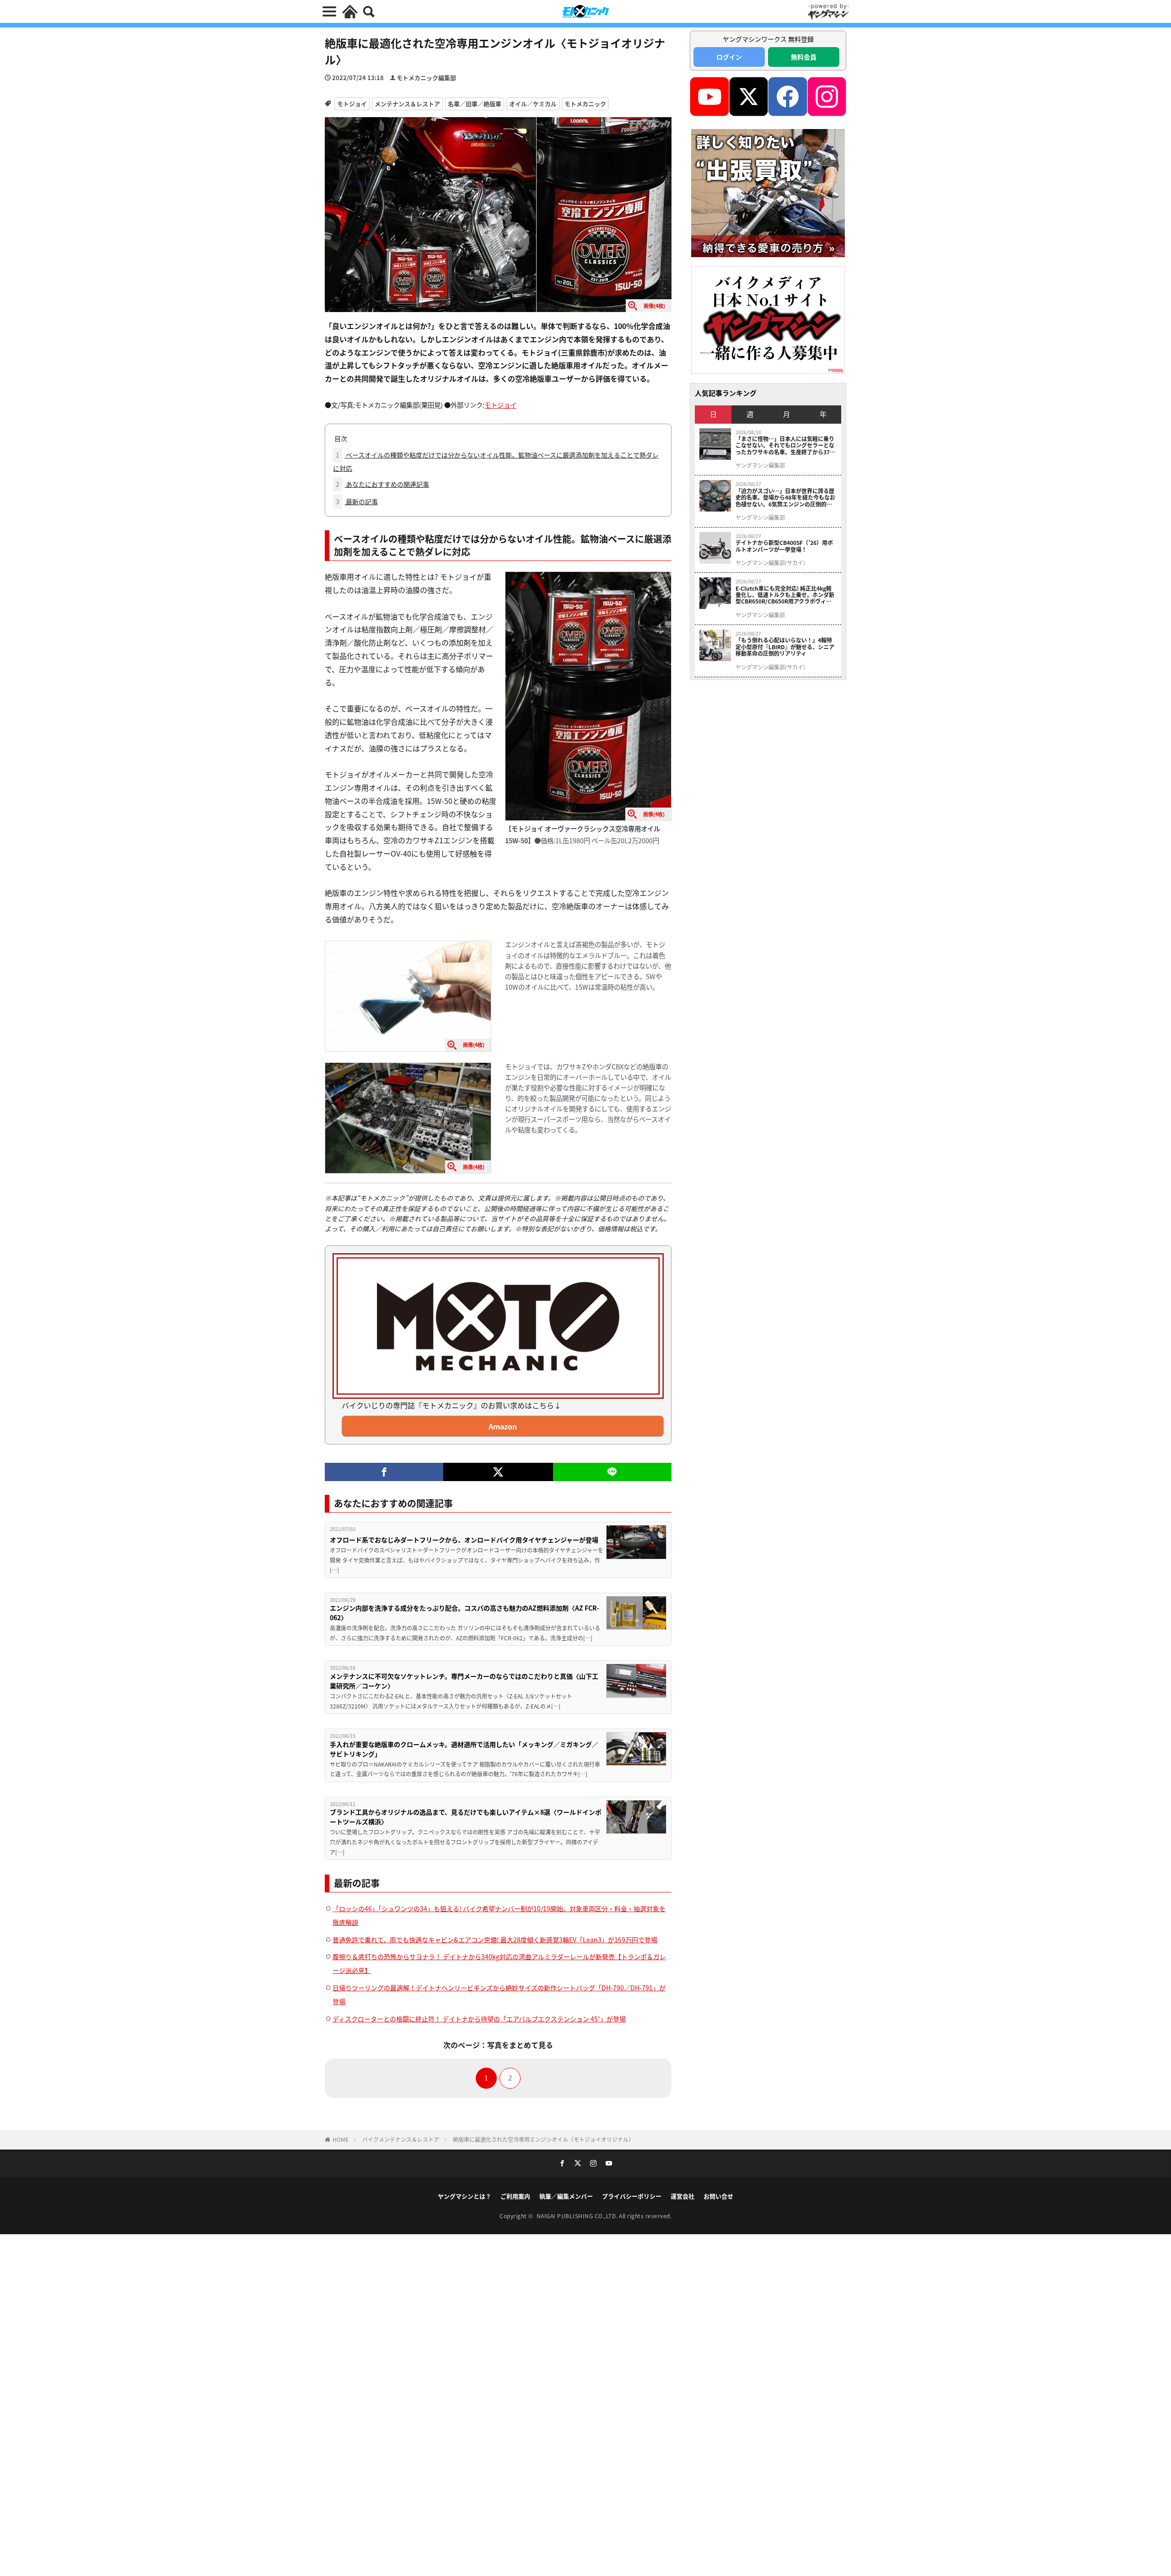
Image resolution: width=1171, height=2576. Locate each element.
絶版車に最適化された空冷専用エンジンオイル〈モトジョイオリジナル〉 (543, 2139)
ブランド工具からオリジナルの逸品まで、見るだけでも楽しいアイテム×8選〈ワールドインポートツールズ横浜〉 (466, 1817)
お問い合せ (718, 2196)
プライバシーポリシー (632, 2196)
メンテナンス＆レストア (407, 104)
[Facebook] (384, 1472)
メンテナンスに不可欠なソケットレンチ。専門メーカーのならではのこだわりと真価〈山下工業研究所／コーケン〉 (464, 1681)
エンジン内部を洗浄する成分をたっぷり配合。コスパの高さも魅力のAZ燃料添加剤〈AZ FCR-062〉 (465, 1613)
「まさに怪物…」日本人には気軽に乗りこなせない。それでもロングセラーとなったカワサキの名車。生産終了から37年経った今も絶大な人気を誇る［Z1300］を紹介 (785, 445)
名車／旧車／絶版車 (475, 104)
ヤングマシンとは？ (465, 2196)
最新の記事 (357, 501)
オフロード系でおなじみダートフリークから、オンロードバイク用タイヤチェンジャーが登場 (464, 1540)
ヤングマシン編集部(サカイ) (770, 563)
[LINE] (612, 1472)
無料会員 (804, 57)
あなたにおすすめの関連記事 (382, 484)
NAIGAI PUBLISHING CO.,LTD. (578, 2216)
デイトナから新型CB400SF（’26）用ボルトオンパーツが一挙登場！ (784, 546)
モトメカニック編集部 (426, 78)
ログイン (729, 57)
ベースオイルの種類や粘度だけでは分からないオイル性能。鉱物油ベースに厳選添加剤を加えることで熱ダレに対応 (496, 461)
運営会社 (682, 2196)
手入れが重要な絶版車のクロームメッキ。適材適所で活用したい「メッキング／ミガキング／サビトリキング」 (464, 1749)
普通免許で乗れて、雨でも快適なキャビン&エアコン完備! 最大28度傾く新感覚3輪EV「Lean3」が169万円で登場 (495, 1940)
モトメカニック (585, 104)
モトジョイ (352, 104)
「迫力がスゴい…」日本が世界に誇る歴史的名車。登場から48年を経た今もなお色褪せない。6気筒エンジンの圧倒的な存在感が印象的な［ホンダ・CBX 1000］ (786, 498)
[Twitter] (498, 1472)
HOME (341, 2139)
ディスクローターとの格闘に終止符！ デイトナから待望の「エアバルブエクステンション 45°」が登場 (479, 2019)
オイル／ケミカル (533, 104)
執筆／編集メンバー (566, 2196)
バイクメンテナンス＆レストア (401, 2139)
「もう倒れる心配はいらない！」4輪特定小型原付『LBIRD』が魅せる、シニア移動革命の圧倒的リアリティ (785, 647)
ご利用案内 (515, 2196)
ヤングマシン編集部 (760, 465)
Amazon (503, 1426)
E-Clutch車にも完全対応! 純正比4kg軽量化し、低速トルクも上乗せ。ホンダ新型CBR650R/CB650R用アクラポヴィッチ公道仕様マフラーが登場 (785, 595)
